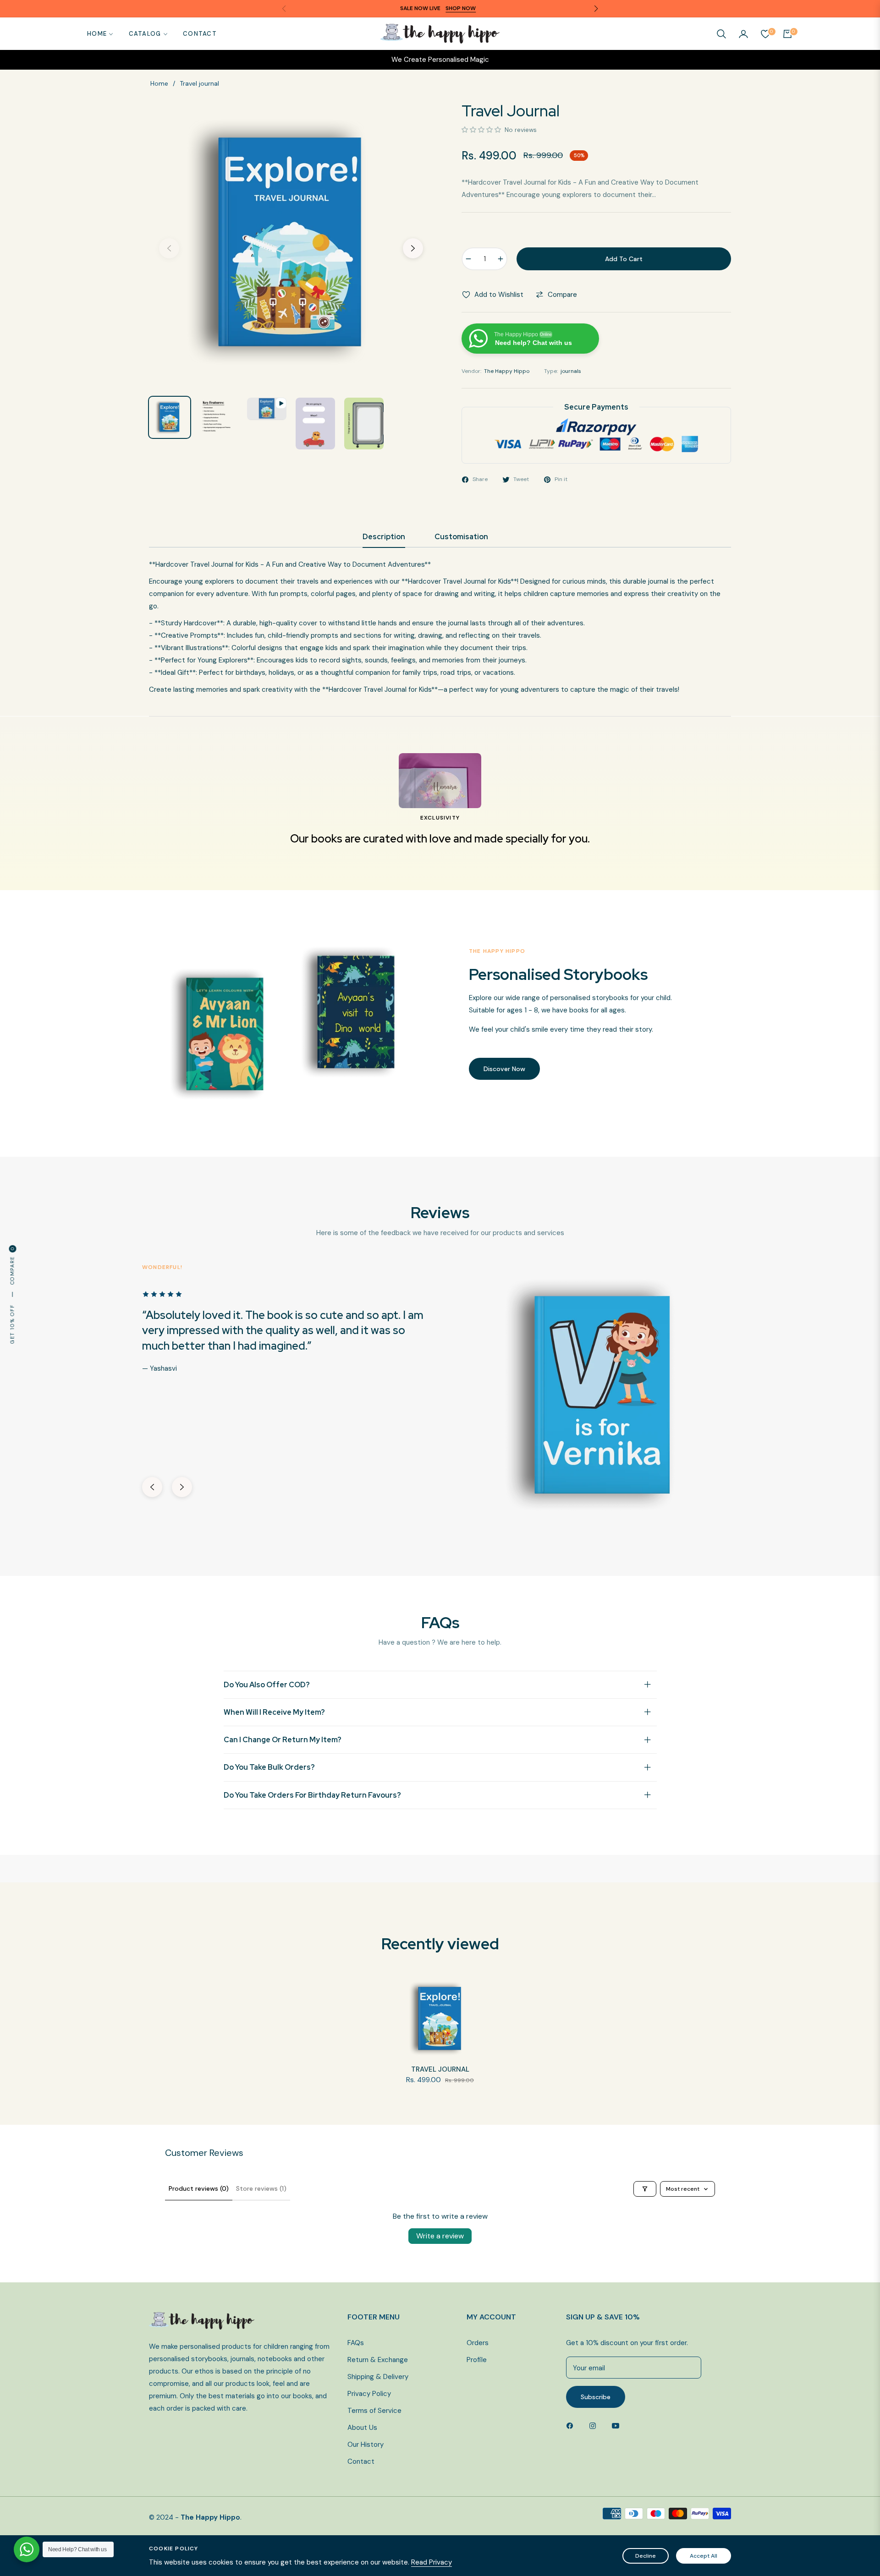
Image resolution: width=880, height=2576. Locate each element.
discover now (504, 1069)
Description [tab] (384, 537)
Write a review (440, 2236)
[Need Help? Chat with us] (27, 2549)
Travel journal (440, 2070)
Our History (366, 2445)
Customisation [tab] (461, 537)
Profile (477, 2360)
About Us (362, 2428)
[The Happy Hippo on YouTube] (618, 2425)
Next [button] (413, 248)
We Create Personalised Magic (440, 60)
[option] (291, 243)
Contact (361, 2461)
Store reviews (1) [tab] (261, 2188)
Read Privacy (432, 2562)
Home (159, 83)
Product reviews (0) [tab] (199, 2188)
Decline (646, 2556)
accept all (704, 2556)
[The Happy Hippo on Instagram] (595, 2425)
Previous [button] (169, 248)
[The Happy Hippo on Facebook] (572, 2425)
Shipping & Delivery (378, 2377)
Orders (478, 2343)
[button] (721, 34)
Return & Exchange (378, 2360)
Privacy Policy (369, 2394)
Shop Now (461, 8)
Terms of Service (374, 2411)
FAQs (356, 2343)
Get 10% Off (12, 1324)
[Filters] (645, 2189)
